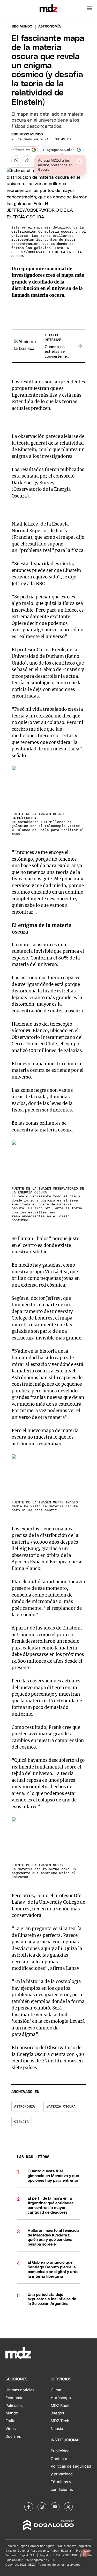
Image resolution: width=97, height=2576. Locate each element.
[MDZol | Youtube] (55, 2507)
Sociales (13, 2436)
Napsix (57, 2429)
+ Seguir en (21, 150)
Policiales (14, 2406)
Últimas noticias (20, 2390)
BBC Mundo (22, 27)
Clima (56, 2390)
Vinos (11, 2429)
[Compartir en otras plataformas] (27, 160)
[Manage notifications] (85, 2553)
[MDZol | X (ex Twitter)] (68, 2507)
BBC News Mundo (27, 134)
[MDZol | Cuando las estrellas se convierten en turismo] (80, 346)
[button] (89, 8)
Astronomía (25, 2107)
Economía (14, 2398)
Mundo (12, 2413)
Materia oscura (61, 2107)
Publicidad (60, 2451)
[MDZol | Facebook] (29, 2507)
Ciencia (21, 2122)
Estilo (10, 2421)
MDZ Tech (60, 2421)
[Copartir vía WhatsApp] (16, 160)
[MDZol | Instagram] (42, 2507)
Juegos (57, 2413)
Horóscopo (61, 2398)
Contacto (59, 2459)
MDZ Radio (61, 2406)
